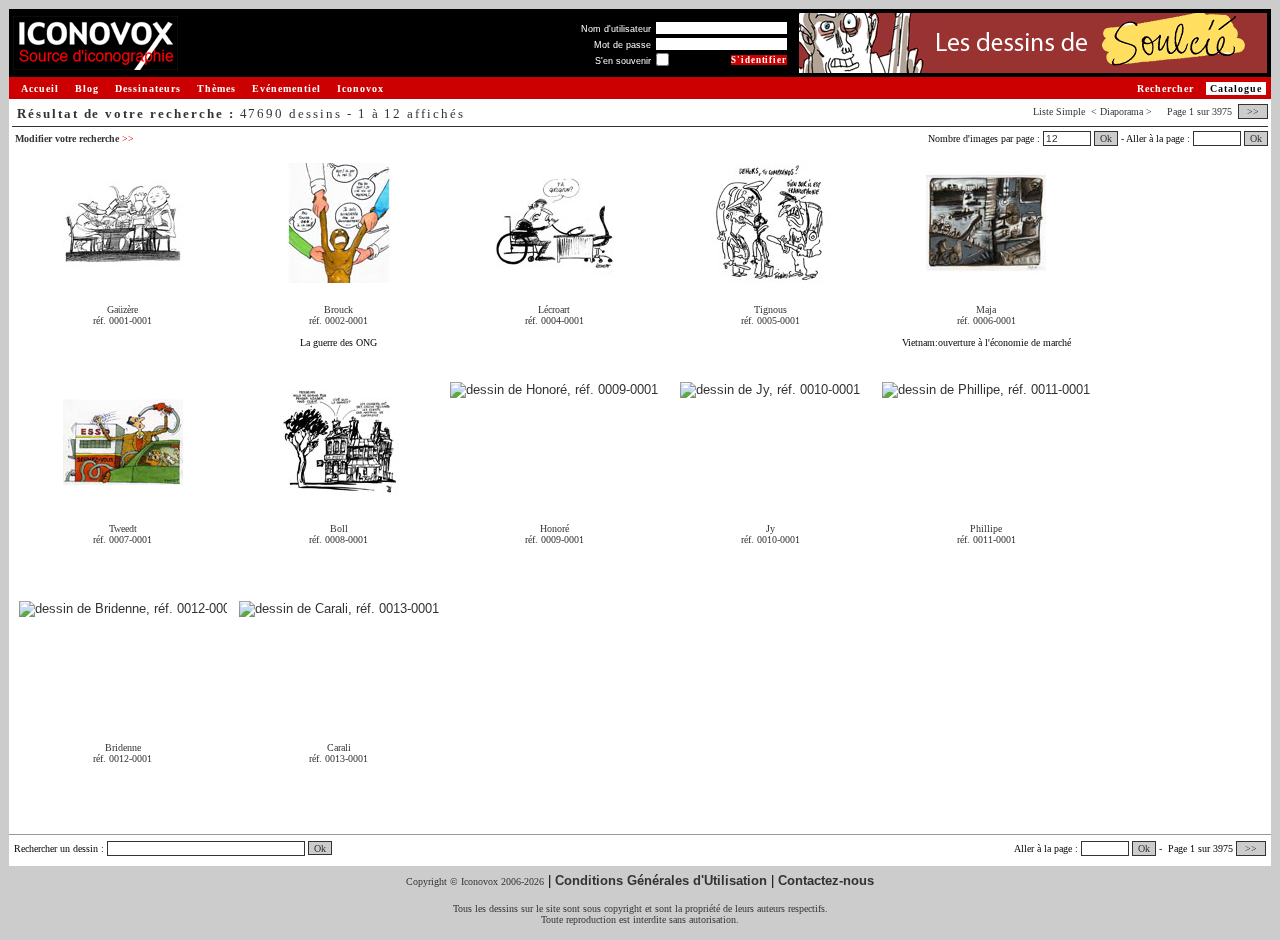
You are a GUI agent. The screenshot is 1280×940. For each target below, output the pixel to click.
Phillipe (986, 528)
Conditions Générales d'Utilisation (661, 880)
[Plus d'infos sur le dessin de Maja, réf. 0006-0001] (986, 275)
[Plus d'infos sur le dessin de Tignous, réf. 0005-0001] (770, 275)
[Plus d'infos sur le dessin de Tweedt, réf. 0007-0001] (123, 494)
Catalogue (1236, 88)
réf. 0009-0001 (554, 539)
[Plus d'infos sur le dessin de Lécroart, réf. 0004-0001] (554, 275)
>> (1253, 111)
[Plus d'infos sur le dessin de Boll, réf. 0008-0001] (339, 494)
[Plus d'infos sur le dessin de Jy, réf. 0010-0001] (770, 390)
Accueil (40, 88)
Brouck (338, 309)
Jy (770, 528)
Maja (986, 309)
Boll (339, 528)
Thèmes (216, 88)
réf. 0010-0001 (770, 539)
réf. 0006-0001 (986, 320)
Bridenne (123, 747)
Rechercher (1165, 88)
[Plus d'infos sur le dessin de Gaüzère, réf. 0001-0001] (123, 275)
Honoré (554, 528)
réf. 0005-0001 (770, 320)
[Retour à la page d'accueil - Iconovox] (95, 62)
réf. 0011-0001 (986, 539)
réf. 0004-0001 (554, 320)
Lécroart (554, 309)
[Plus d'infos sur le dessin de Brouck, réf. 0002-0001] (339, 275)
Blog (87, 88)
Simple (1070, 111)
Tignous (770, 309)
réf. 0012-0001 (122, 758)
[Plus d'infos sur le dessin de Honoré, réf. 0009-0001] (554, 390)
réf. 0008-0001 (338, 539)
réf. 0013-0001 (338, 758)
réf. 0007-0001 (122, 539)
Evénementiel (286, 88)
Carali (339, 747)
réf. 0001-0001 (122, 320)
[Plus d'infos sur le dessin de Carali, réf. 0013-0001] (339, 609)
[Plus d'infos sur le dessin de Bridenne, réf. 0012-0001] (123, 609)
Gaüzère (122, 309)
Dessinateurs (148, 88)
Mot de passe (622, 45)
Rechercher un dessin (56, 848)
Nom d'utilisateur (616, 29)
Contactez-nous (826, 880)
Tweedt (123, 528)
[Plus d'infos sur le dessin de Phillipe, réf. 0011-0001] (986, 390)
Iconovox (360, 88)
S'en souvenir (623, 61)
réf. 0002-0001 (338, 320)
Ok (1106, 138)
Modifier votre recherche (74, 138)
